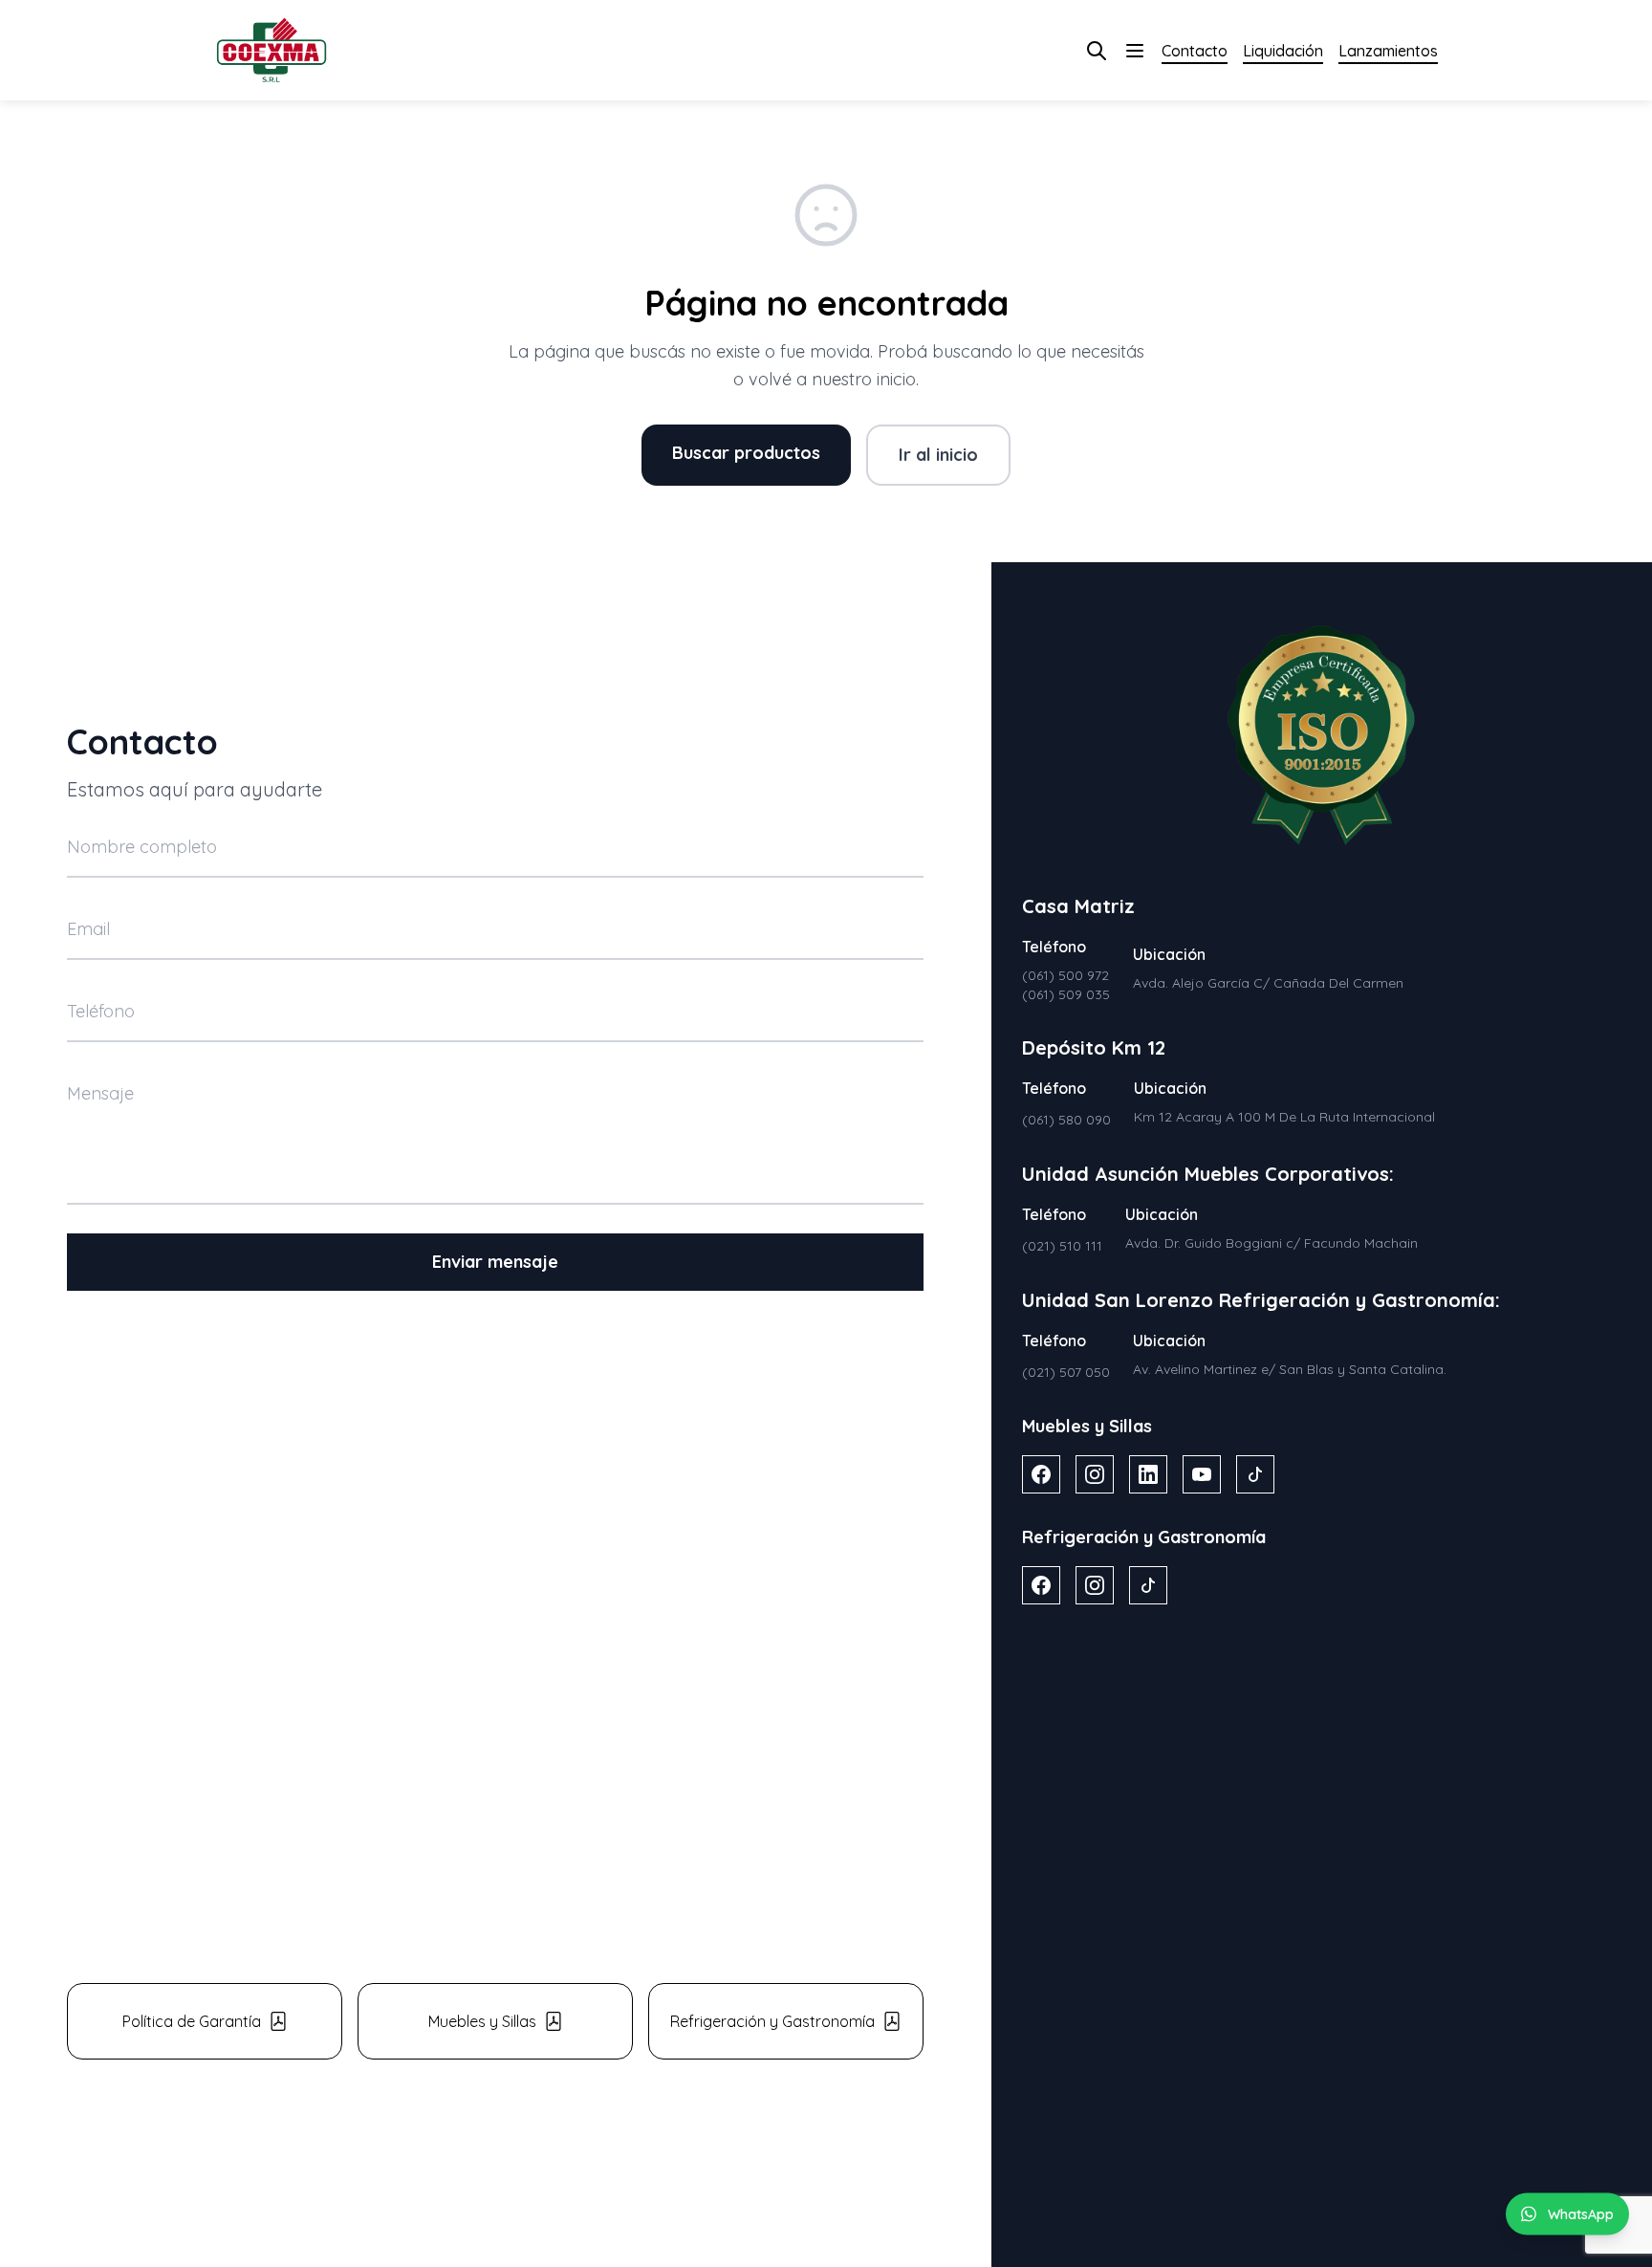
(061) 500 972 (1065, 975)
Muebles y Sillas (482, 2021)
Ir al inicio (938, 455)
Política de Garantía (192, 2021)
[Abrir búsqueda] (1097, 51)
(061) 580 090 (1066, 1120)
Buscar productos (746, 453)
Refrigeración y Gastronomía (772, 2021)
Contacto (1195, 51)
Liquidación (1283, 51)
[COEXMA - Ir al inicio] (272, 50)
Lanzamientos (1388, 51)
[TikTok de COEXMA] (1255, 1474)
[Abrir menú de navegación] (1135, 51)
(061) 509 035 (1066, 994)
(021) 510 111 (1062, 1246)
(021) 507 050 (1066, 1372)
